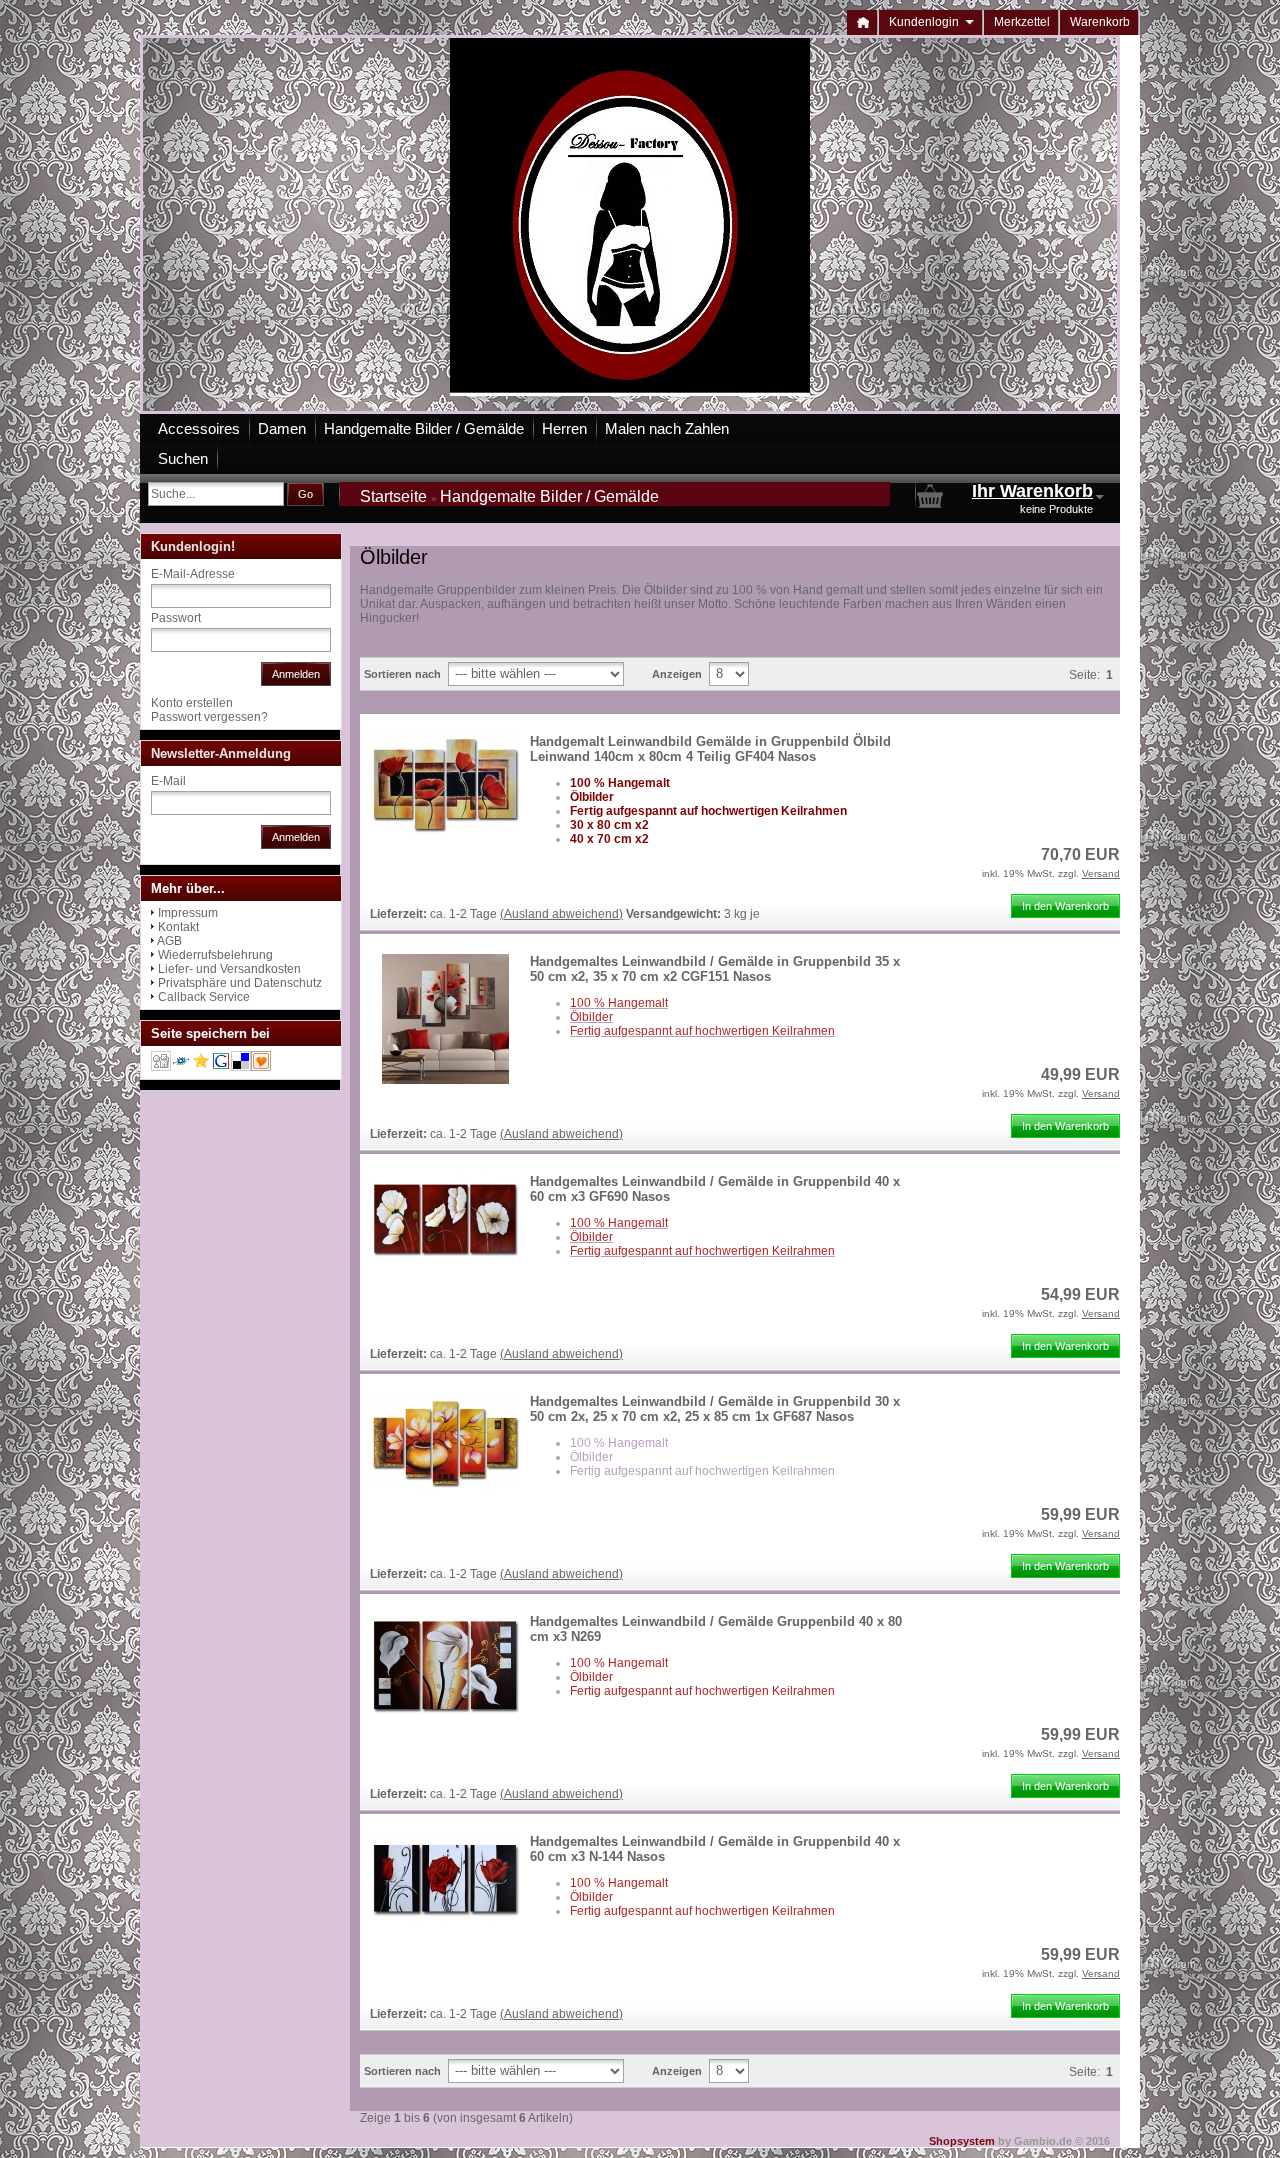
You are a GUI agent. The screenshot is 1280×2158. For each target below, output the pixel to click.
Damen (282, 428)
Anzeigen (677, 674)
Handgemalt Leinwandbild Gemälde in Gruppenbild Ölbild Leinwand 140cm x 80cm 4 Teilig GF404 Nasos (710, 749)
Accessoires (199, 428)
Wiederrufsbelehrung (215, 955)
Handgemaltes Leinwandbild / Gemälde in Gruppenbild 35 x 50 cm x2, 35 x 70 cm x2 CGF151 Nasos (715, 969)
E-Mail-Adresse (193, 574)
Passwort (176, 618)
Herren (564, 428)
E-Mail (168, 781)
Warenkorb (1100, 22)
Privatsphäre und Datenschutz (240, 983)
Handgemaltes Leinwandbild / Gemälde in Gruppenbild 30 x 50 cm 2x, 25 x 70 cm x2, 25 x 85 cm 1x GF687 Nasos (715, 1409)
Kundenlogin (931, 22)
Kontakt (178, 927)
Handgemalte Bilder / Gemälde (424, 428)
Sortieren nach (402, 674)
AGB (169, 941)
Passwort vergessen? (209, 717)
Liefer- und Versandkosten (229, 969)
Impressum (188, 913)
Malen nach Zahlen (667, 428)
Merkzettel (1022, 22)
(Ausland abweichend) (561, 914)
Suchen (183, 458)
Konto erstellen (192, 703)
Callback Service (204, 997)
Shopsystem (962, 2141)
